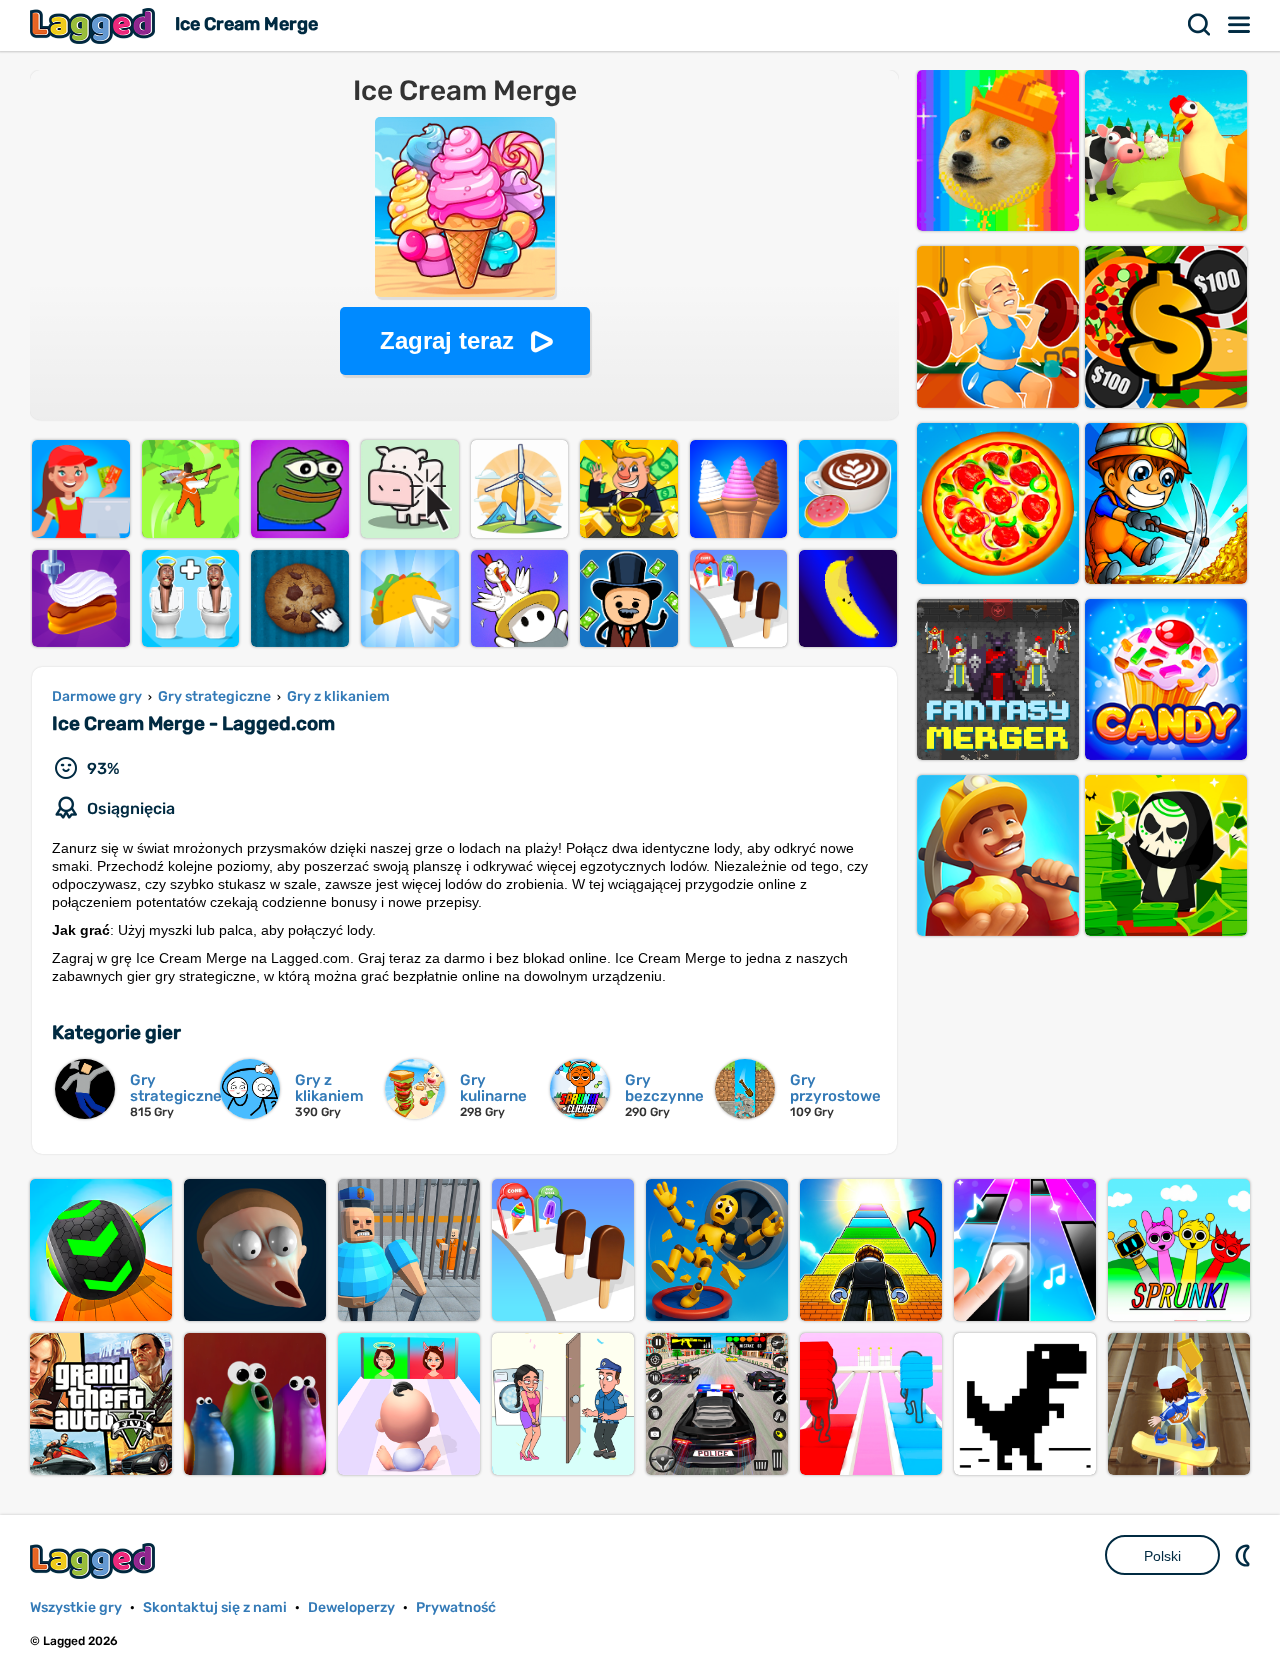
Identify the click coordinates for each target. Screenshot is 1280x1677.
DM (1245, 1555)
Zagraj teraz (447, 340)
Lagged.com (95, 1560)
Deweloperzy (351, 1607)
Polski (1162, 1556)
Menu (1240, 25)
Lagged (95, 25)
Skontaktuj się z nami (215, 1607)
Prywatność (456, 1607)
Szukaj (1200, 25)
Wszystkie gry (76, 1607)
